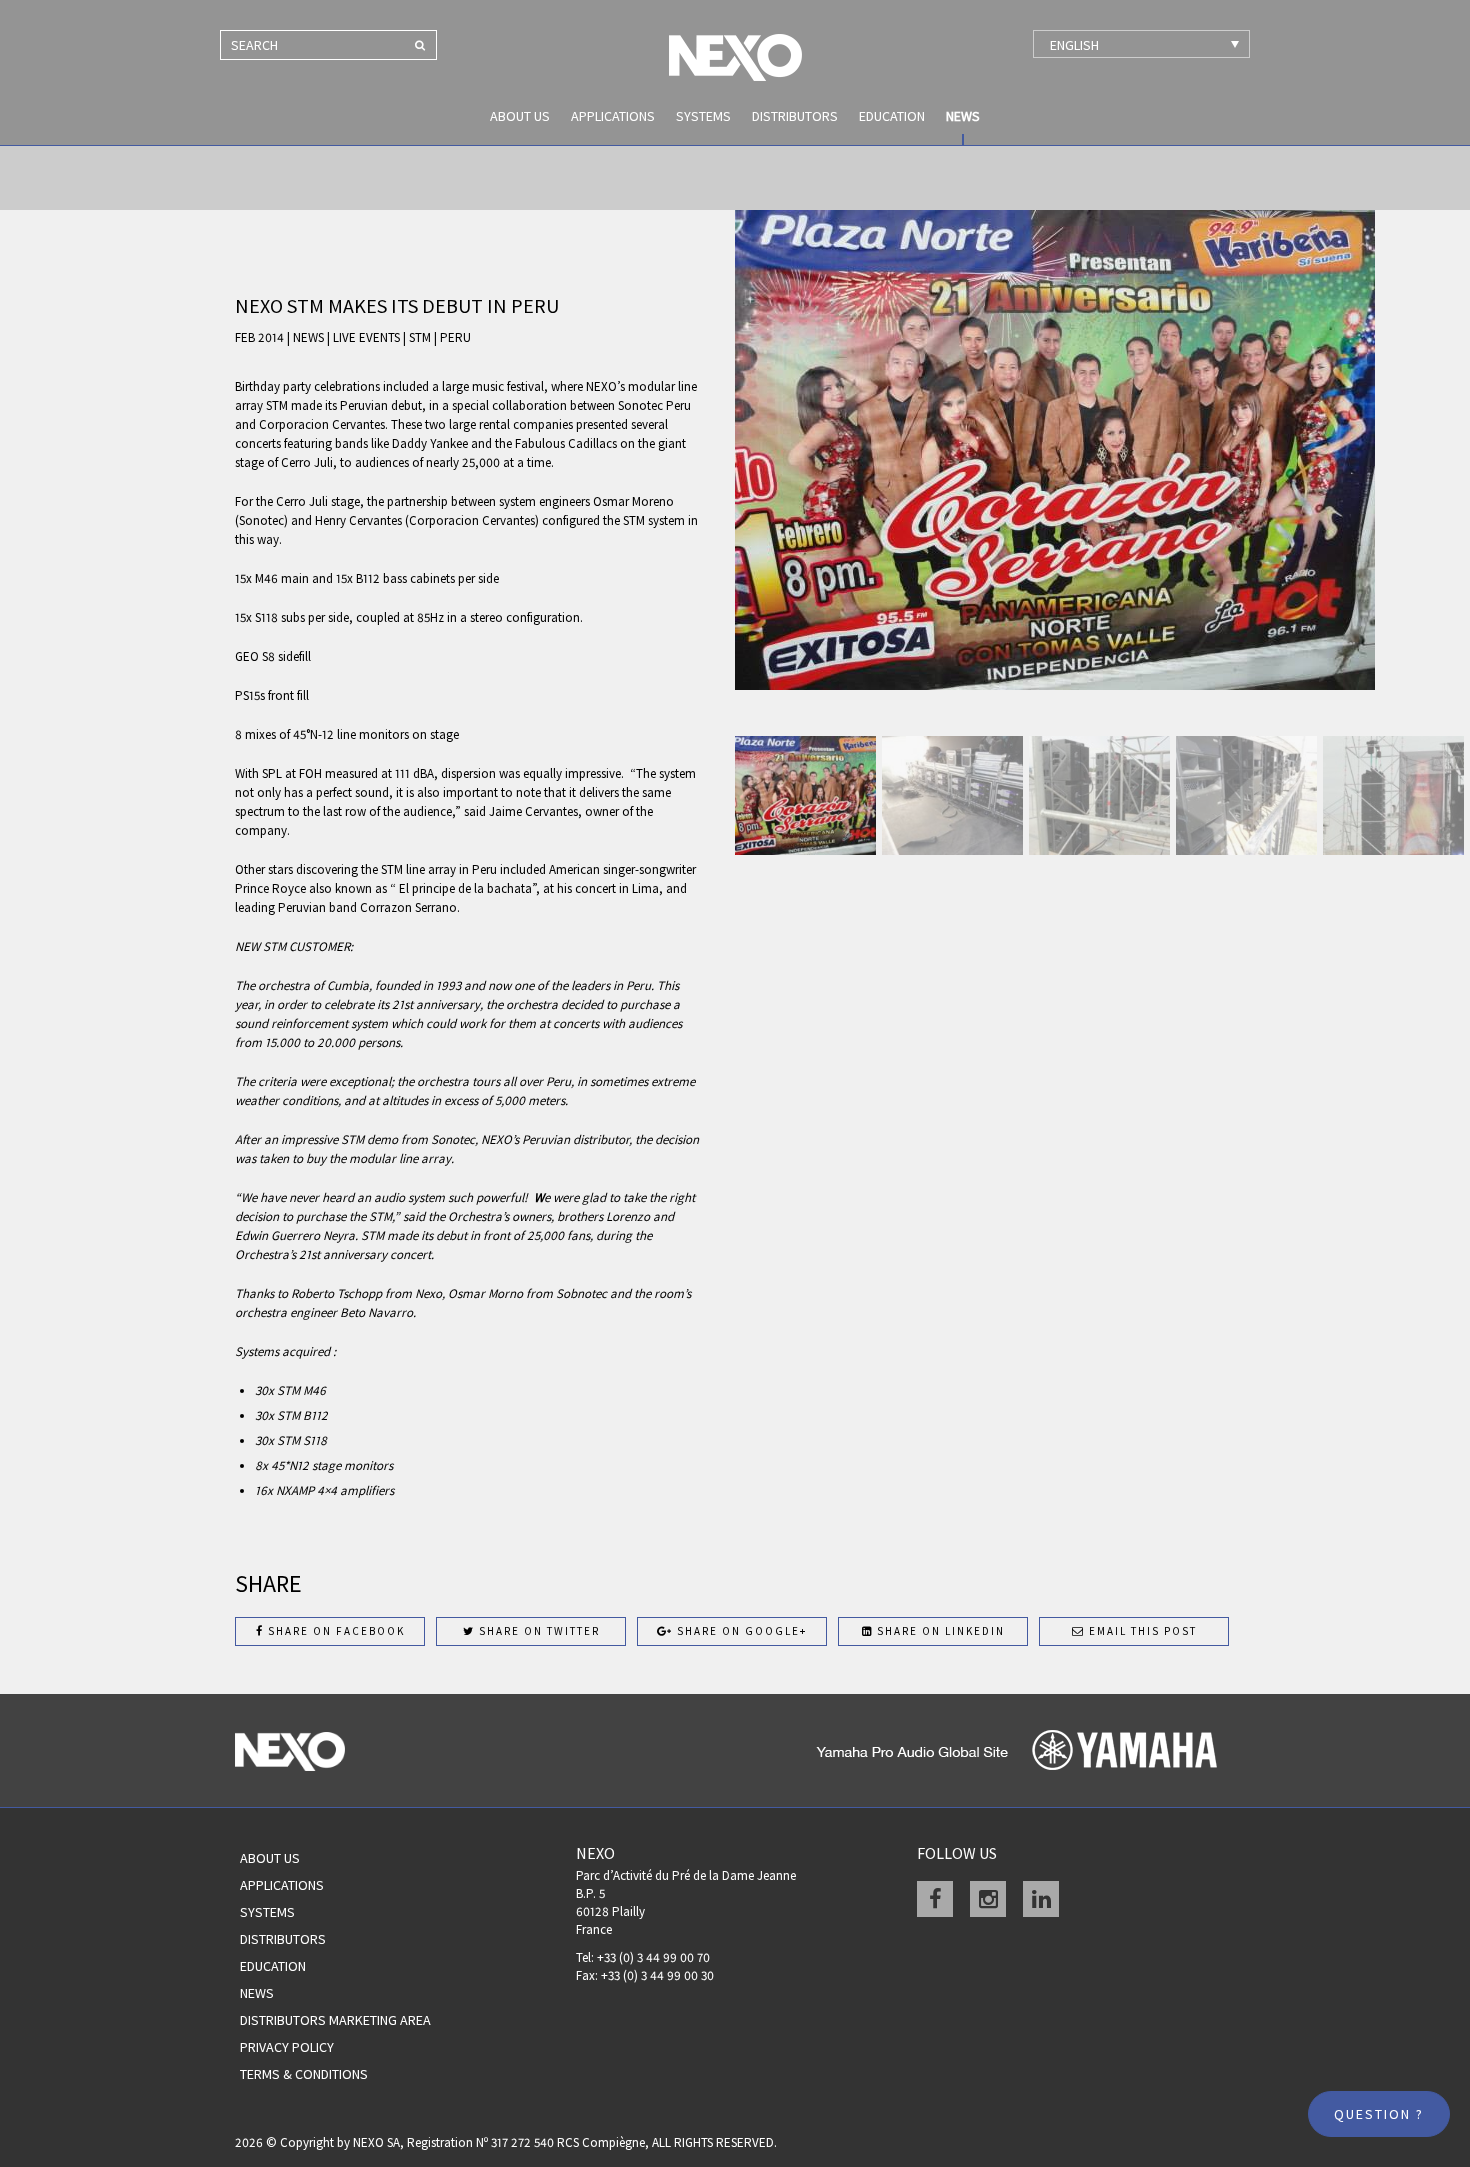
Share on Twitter (537, 1631)
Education (892, 116)
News (963, 116)
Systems (703, 116)
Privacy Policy (287, 2047)
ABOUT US (520, 116)
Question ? (1379, 2114)
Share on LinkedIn (939, 1631)
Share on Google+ (740, 1631)
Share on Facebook (334, 1631)
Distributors (795, 116)
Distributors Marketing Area (335, 2020)
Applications (613, 116)
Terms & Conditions (304, 2074)
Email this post (1141, 1631)
